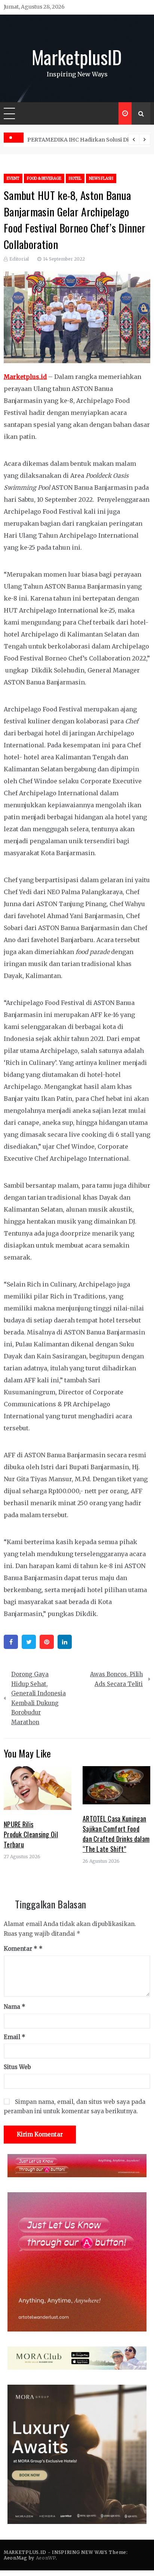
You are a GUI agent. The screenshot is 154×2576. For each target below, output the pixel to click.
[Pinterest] (47, 1642)
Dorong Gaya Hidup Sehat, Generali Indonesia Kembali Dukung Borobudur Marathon (38, 1698)
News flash (101, 178)
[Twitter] (29, 1642)
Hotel (75, 178)
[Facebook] (11, 1642)
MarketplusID (77, 57)
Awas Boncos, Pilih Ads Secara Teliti (116, 1679)
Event (13, 178)
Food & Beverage (44, 178)
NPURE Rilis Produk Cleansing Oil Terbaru (31, 1834)
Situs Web (17, 2067)
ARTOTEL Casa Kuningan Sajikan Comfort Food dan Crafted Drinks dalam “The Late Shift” (116, 1834)
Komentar (21, 1949)
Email (15, 2037)
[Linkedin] (65, 1642)
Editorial (19, 259)
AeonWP (46, 2558)
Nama (15, 2007)
